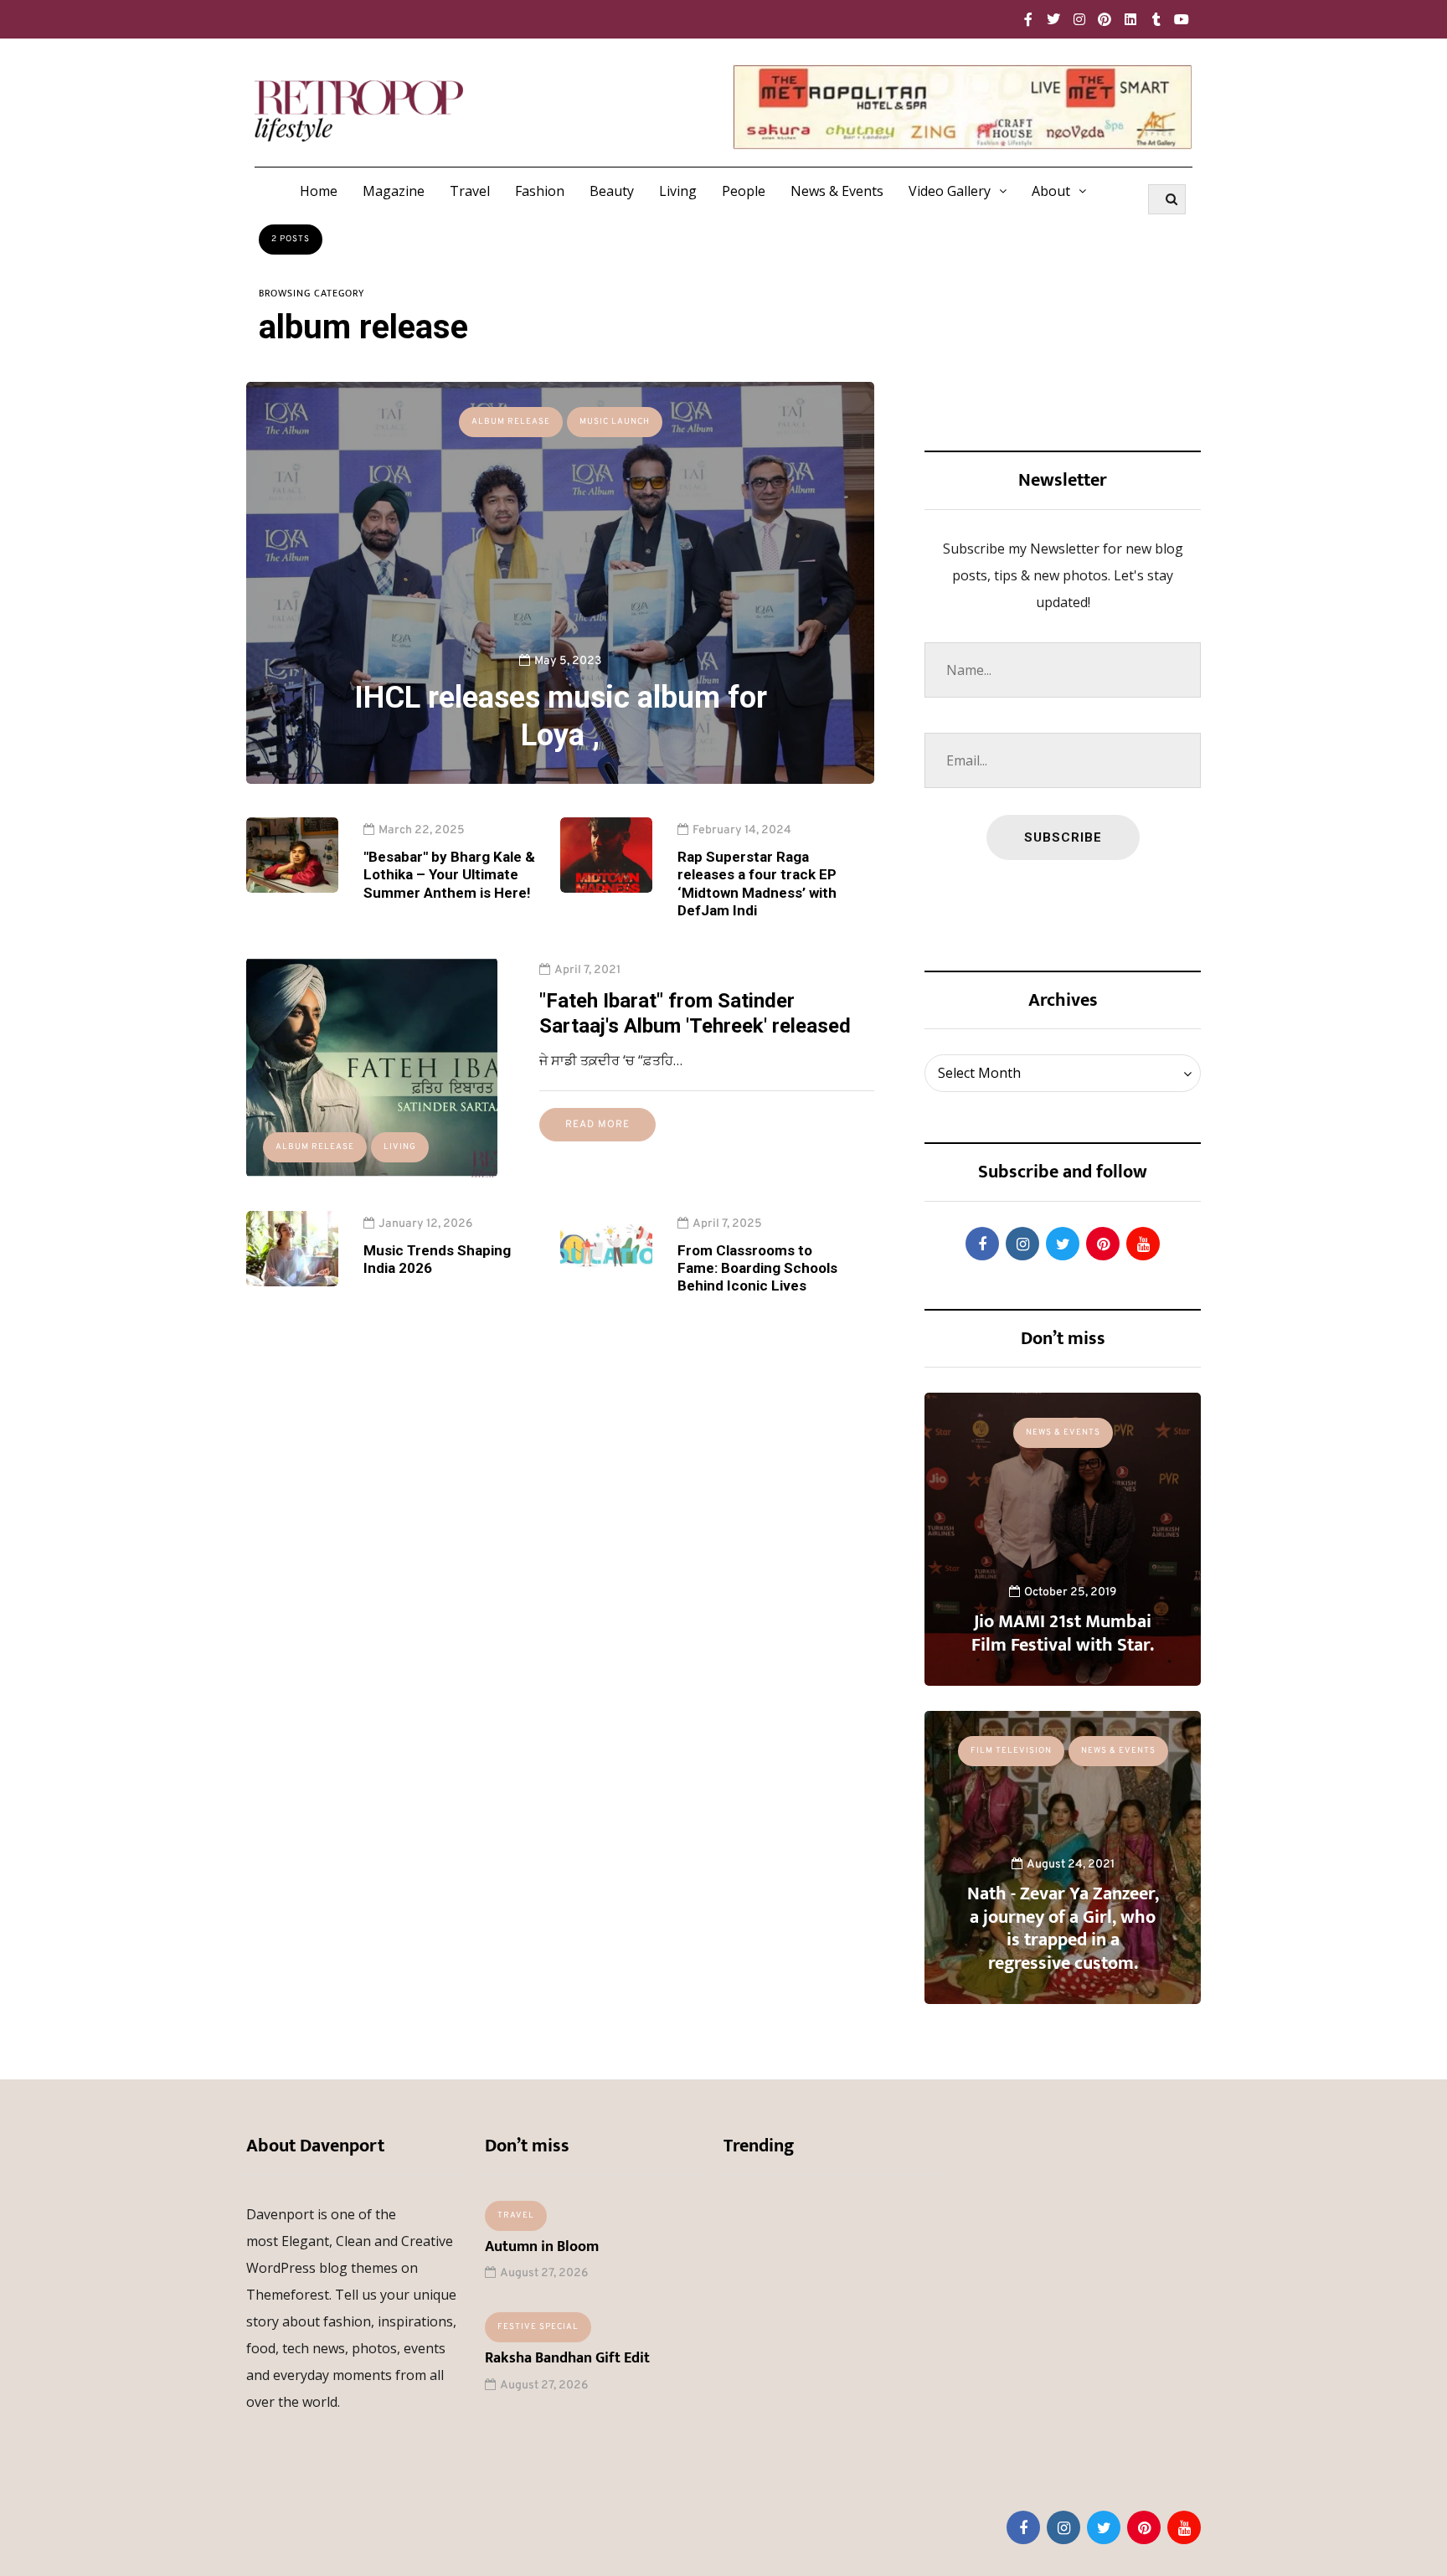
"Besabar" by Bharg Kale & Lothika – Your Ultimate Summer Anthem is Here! (449, 875)
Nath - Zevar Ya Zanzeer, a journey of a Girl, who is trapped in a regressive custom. (1063, 1929)
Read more (597, 1125)
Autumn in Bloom (542, 2247)
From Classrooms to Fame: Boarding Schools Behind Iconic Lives (757, 1268)
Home (319, 191)
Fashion (540, 191)
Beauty (612, 191)
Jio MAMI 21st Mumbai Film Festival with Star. (1063, 1633)
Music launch (615, 422)
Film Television (1011, 1751)
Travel (470, 191)
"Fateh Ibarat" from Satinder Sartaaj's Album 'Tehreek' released (695, 1013)
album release (511, 422)
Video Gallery (950, 191)
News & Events (837, 191)
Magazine (394, 191)
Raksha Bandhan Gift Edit (567, 2358)
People (744, 191)
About (1051, 191)
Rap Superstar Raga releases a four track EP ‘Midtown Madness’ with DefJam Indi (757, 884)
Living (678, 191)
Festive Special (538, 2327)
